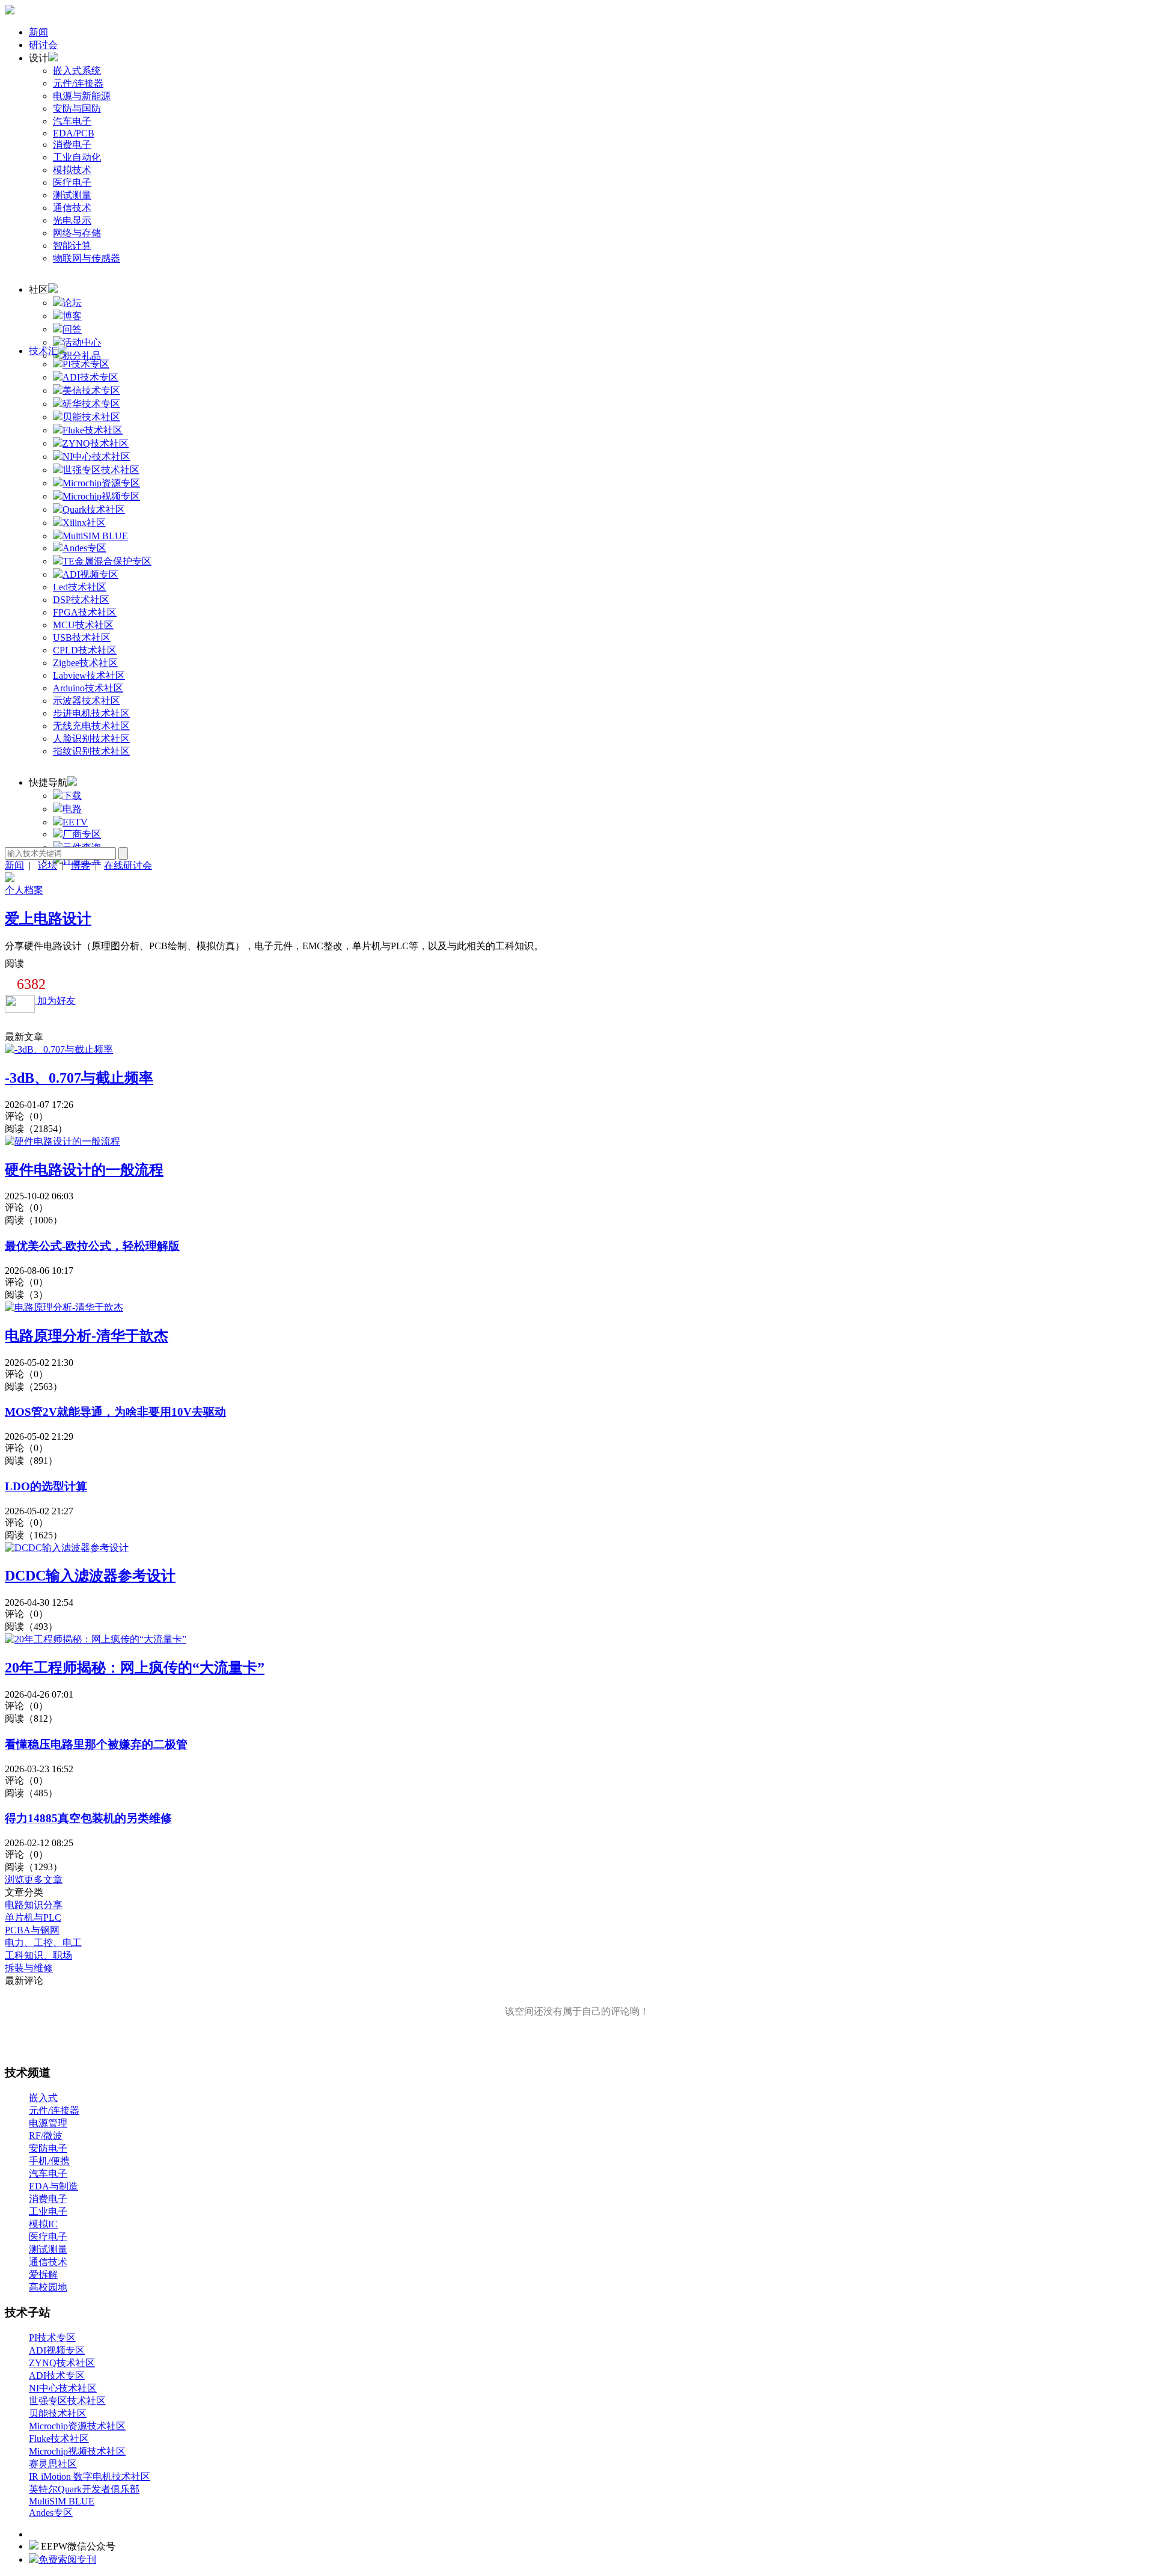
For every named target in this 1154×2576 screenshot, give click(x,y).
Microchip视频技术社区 (77, 2451)
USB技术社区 (82, 638)
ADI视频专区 (57, 2350)
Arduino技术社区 (88, 688)
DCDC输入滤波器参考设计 (90, 1576)
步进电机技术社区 (91, 713)
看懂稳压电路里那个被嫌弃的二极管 (96, 1744)
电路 (72, 809)
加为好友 (55, 1001)
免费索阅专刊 (67, 2559)
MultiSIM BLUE (62, 2501)
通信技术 (72, 208)
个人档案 (24, 890)
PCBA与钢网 (32, 1930)
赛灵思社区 (53, 2464)
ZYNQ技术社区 (62, 2363)
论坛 (72, 303)
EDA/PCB (74, 133)
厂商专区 (82, 834)
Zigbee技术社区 (85, 663)
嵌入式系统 (77, 71)
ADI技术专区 (57, 2376)
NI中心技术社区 (63, 2388)
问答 (72, 329)
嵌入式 (43, 2098)
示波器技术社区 (87, 701)
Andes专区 (51, 2513)
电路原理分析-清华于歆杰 (87, 1336)
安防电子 (48, 2148)
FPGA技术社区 (85, 612)
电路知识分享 (34, 1905)
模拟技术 (72, 170)
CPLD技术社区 (85, 650)
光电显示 (72, 220)
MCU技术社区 (83, 625)
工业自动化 (77, 157)
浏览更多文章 (34, 1880)
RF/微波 (46, 2136)
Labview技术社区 (89, 675)
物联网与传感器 (87, 258)
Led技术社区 (80, 587)
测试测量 (72, 195)
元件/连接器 (78, 83)
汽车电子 (72, 121)
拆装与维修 (29, 1968)
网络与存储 (77, 233)
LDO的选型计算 (46, 1486)
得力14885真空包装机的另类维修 (88, 1818)
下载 (72, 796)
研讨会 (43, 45)
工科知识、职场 (38, 1955)
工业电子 (48, 2211)
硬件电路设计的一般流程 (84, 1170)
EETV (75, 822)
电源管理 (48, 2123)
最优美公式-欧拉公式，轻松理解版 (92, 1246)
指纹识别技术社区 (91, 751)
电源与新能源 (82, 96)
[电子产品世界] (10, 11)
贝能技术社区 (58, 2413)
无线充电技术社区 (91, 726)
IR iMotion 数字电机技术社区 (90, 2477)
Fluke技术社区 (59, 2439)
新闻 (38, 32)
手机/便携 (49, 2161)
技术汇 (43, 351)
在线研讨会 (128, 865)
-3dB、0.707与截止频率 (79, 1078)
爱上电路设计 (48, 919)
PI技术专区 (52, 2338)
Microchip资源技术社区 (77, 2426)
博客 (72, 316)
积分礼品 (82, 356)
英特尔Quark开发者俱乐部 (84, 2489)
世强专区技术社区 (67, 2401)
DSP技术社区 (81, 600)
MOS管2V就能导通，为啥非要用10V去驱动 (115, 1412)
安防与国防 (77, 109)
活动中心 (82, 342)
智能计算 (72, 246)
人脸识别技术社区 (91, 739)
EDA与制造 (53, 2186)
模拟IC (43, 2224)
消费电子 (72, 145)
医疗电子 (72, 182)
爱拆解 (43, 2275)
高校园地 (48, 2287)
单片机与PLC (33, 1917)
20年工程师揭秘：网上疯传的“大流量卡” (135, 1668)
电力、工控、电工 (43, 1943)
